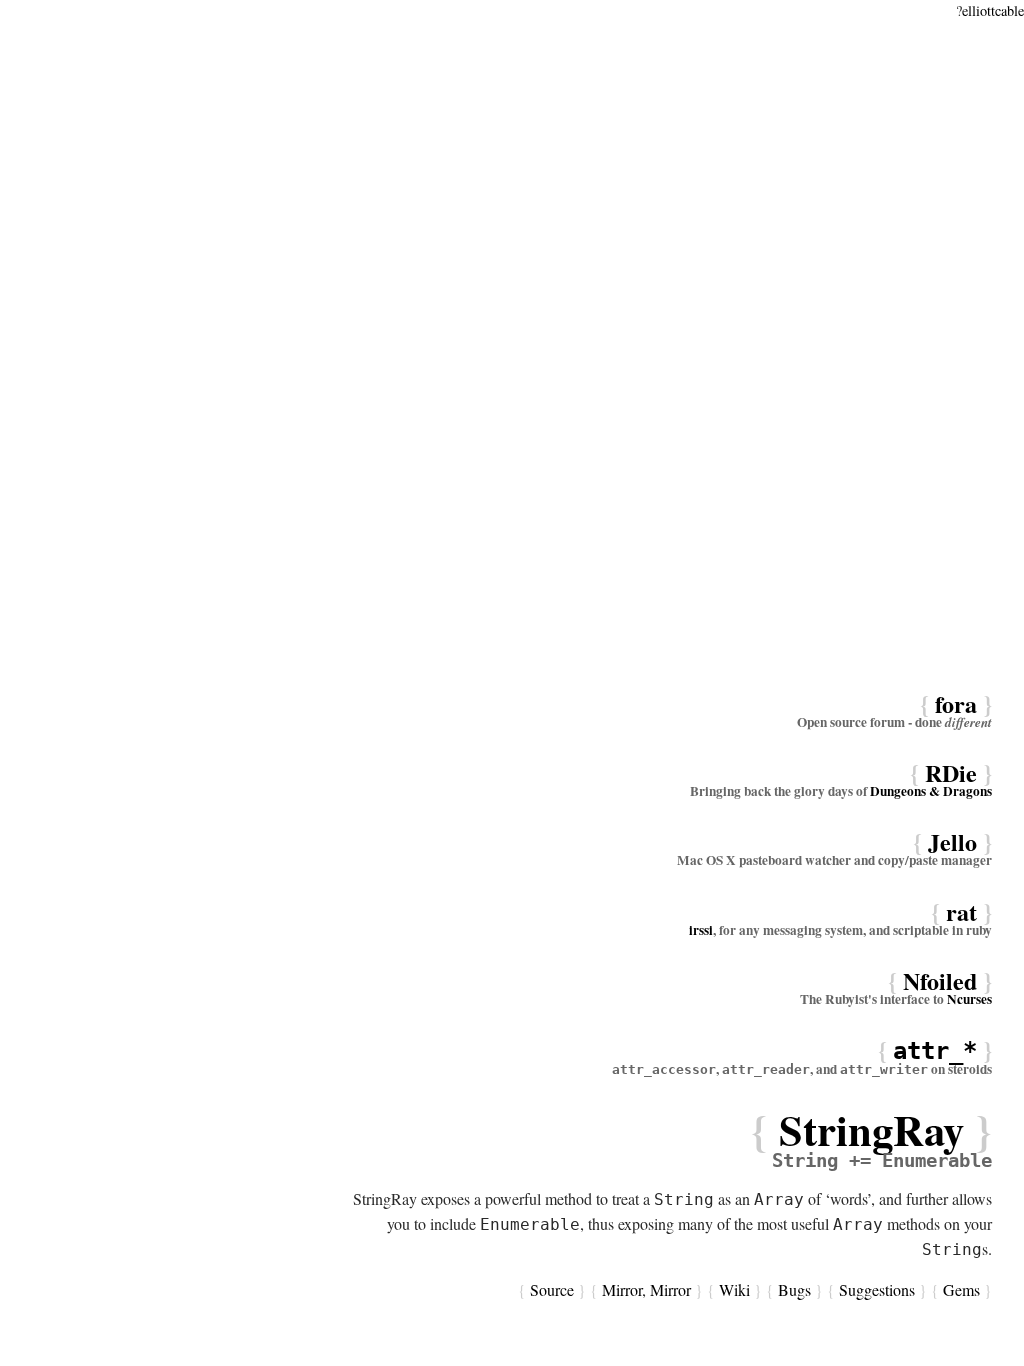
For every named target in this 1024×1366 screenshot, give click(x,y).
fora (956, 703)
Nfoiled (940, 980)
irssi (701, 930)
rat (961, 911)
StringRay (871, 1129)
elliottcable (993, 10)
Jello (952, 841)
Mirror (622, 1289)
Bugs (794, 1289)
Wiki (734, 1289)
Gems (961, 1289)
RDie (951, 772)
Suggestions (877, 1289)
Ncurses (969, 999)
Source (552, 1289)
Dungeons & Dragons (931, 791)
